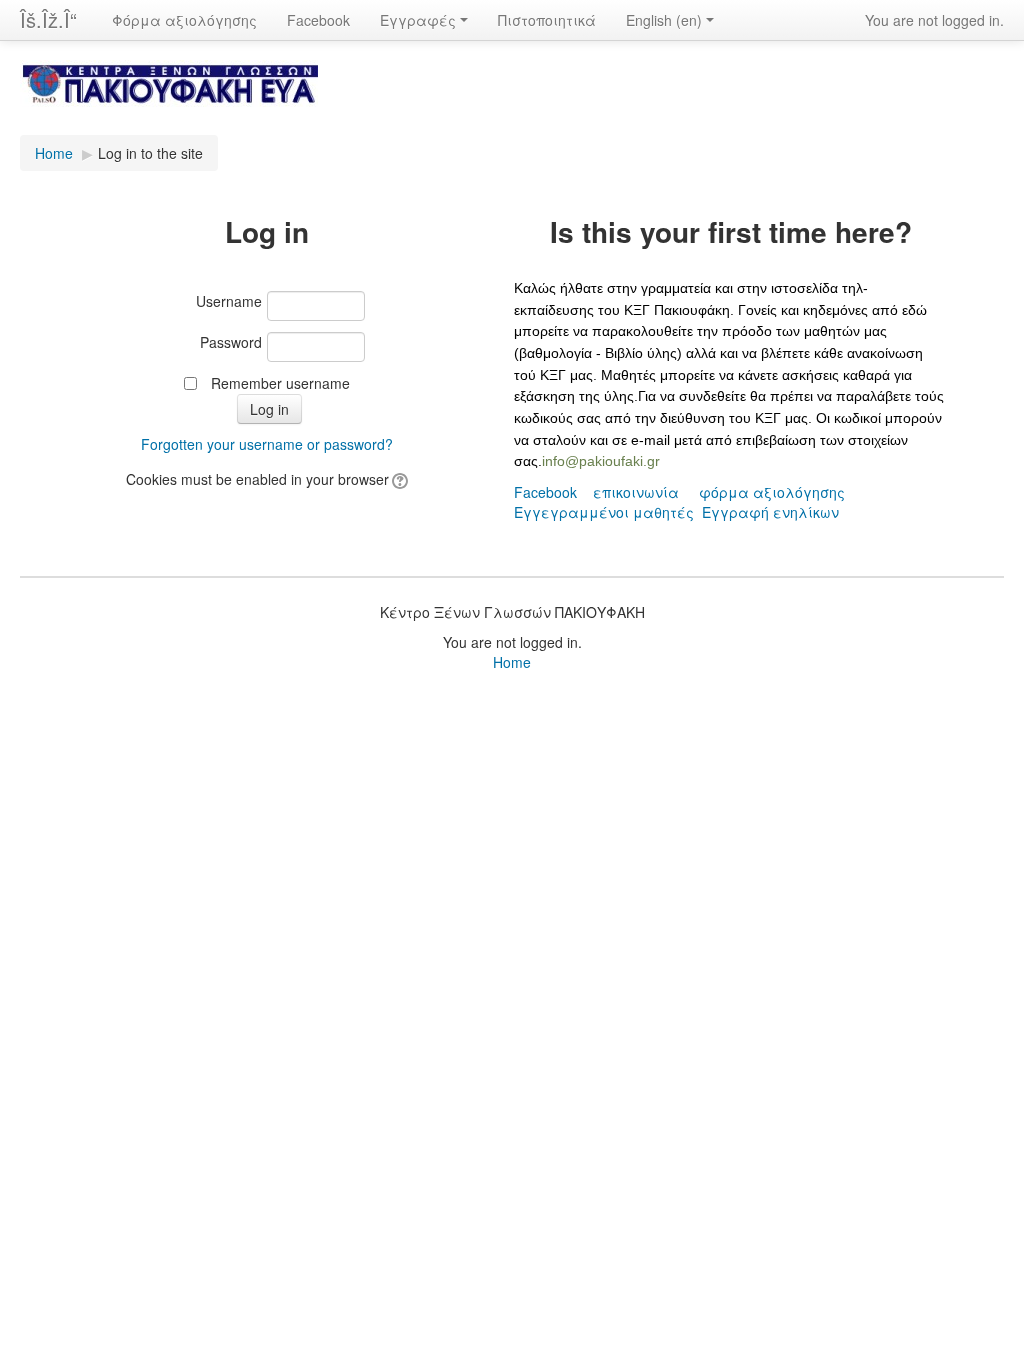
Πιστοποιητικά (547, 20)
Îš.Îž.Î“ (48, 19)
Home (54, 153)
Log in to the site (150, 153)
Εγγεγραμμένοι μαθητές (604, 512)
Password (231, 342)
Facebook (318, 20)
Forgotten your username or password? (267, 444)
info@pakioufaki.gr (601, 461)
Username (229, 301)
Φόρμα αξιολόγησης (184, 20)
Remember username (280, 383)
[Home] (512, 97)
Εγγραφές (418, 20)
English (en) (664, 20)
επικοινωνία (636, 492)
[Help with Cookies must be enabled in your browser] (398, 479)
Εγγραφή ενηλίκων (770, 512)
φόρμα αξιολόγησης (772, 492)
